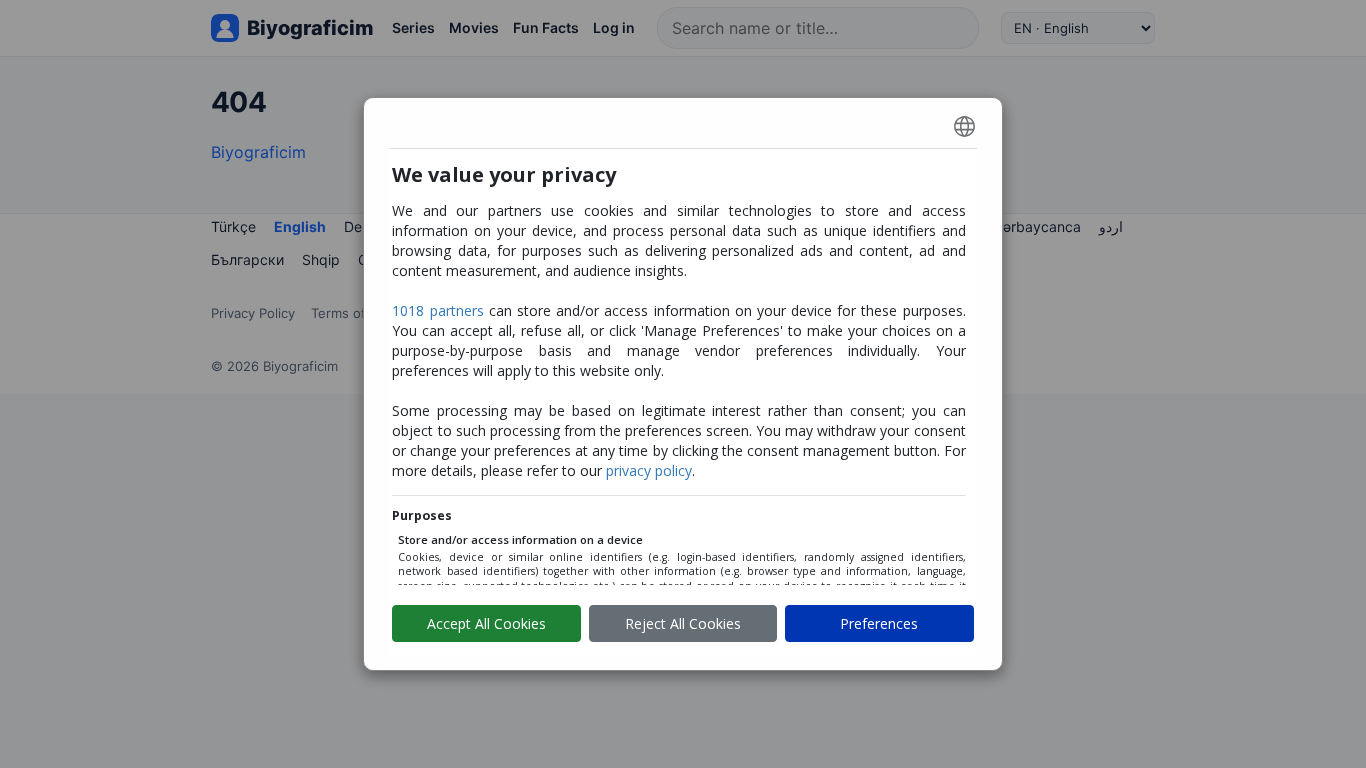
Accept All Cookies (486, 623)
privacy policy (649, 470)
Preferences (879, 623)
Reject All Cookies (683, 623)
